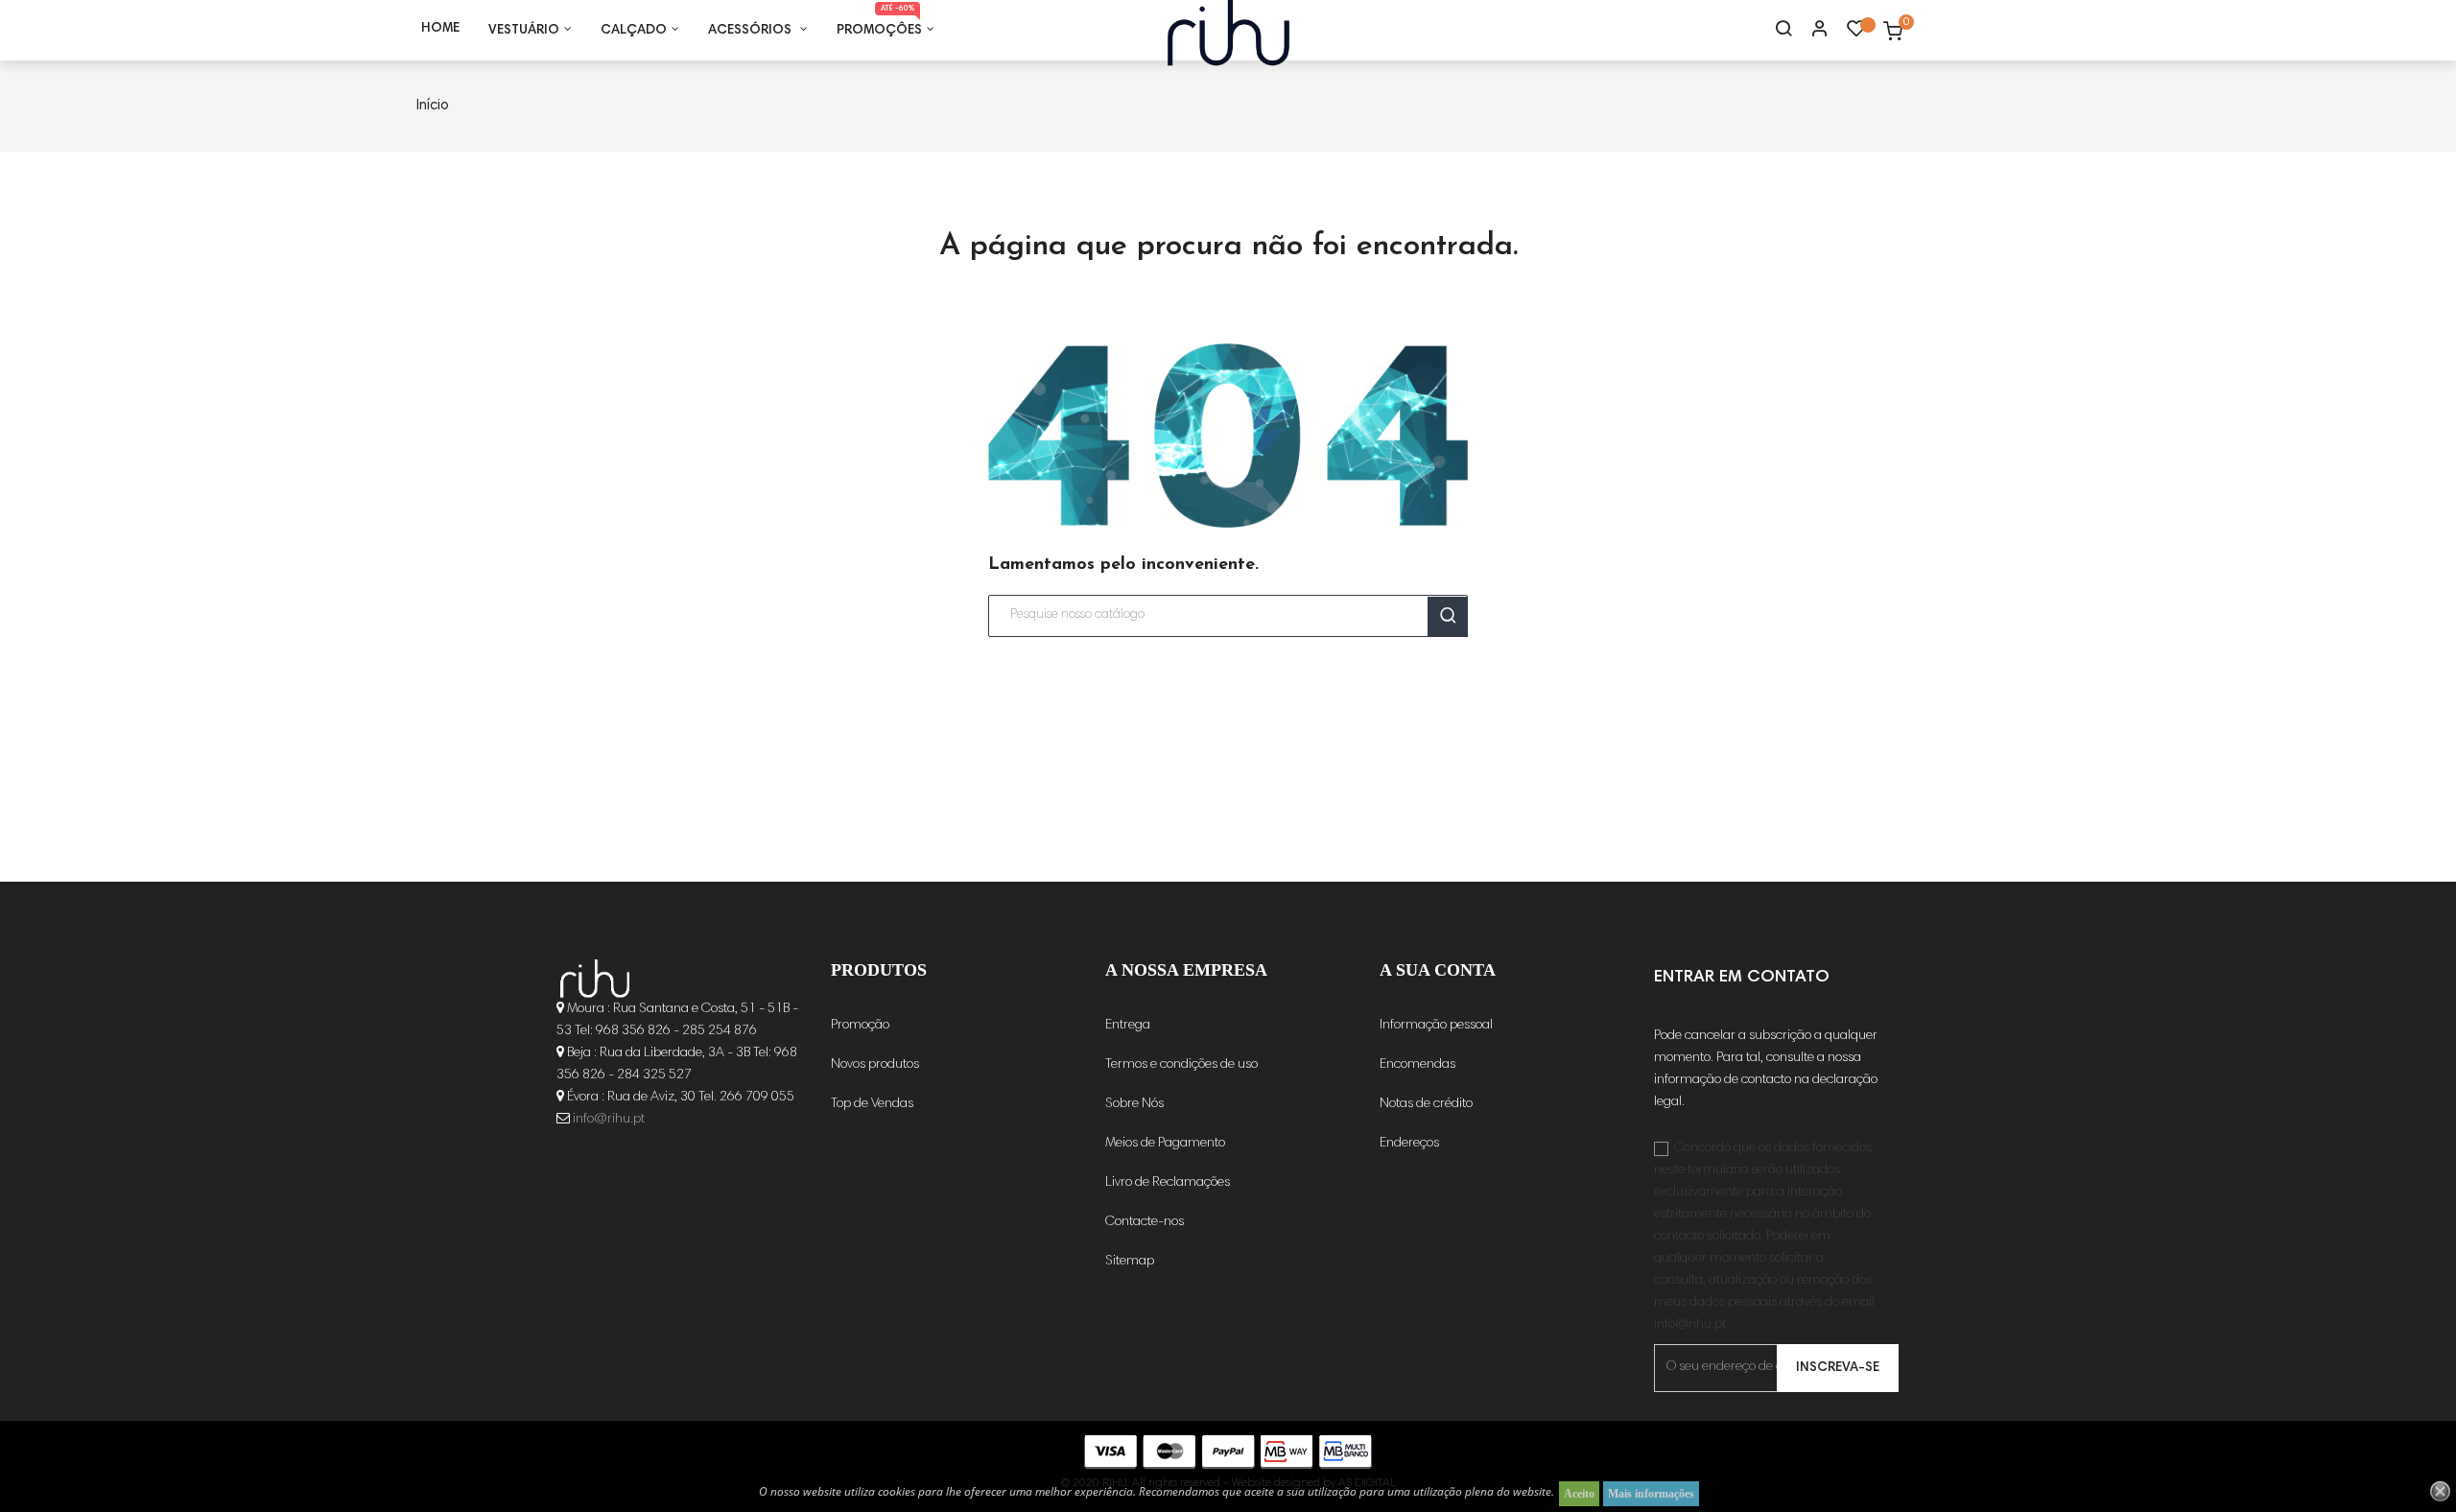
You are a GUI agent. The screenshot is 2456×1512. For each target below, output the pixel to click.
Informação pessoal (1436, 1026)
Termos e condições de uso (1181, 1065)
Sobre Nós (1134, 1104)
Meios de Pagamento (1165, 1144)
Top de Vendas (872, 1104)
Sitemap (1130, 1262)
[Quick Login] (1811, 31)
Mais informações (1651, 1494)
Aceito (1579, 1494)
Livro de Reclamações (1168, 1183)
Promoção (860, 1026)
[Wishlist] (1856, 34)
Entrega (1128, 1026)
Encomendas (1417, 1065)
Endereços (1409, 1144)
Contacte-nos (1145, 1222)
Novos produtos (875, 1065)
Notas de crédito (1426, 1104)
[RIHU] (595, 979)
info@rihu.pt (609, 1120)
